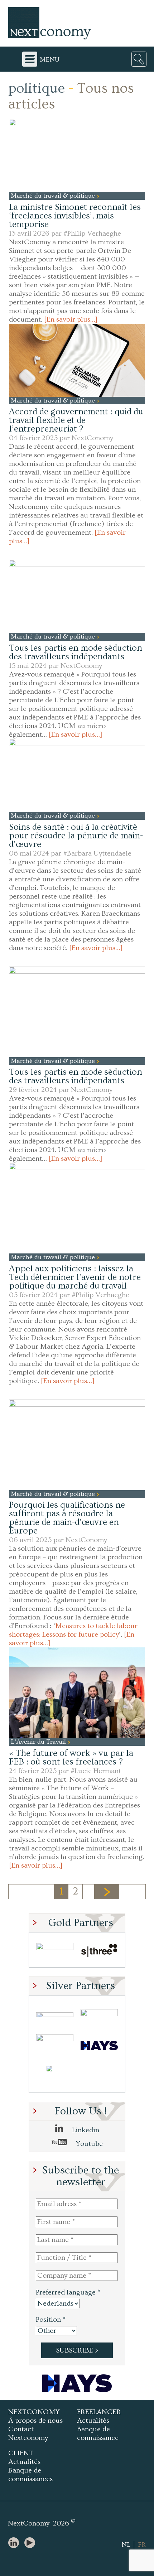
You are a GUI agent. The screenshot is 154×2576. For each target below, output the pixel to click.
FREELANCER (99, 2412)
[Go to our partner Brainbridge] (55, 1952)
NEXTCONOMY (34, 2412)
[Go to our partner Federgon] (55, 2046)
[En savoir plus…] (71, 319)
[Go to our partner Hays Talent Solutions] (99, 2046)
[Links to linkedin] (15, 2543)
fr (142, 2545)
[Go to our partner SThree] (99, 1952)
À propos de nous (35, 2421)
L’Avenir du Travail (39, 1742)
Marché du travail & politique (54, 196)
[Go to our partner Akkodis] (55, 2015)
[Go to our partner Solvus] (99, 2015)
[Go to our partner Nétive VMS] (55, 2077)
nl (126, 2545)
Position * (51, 2320)
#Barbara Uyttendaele (97, 853)
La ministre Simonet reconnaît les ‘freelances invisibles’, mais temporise (75, 216)
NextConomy (92, 438)
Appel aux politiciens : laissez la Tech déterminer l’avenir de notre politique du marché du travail (75, 1277)
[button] (77, 155)
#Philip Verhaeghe (92, 233)
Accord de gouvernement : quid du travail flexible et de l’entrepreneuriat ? (76, 420)
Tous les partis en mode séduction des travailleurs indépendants (76, 652)
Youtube (88, 2144)
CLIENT (21, 2453)
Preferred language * (68, 2292)
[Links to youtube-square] (32, 2543)
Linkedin (85, 2130)
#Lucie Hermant (96, 1771)
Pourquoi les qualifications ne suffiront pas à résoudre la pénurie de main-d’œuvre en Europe (67, 1518)
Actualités (93, 2421)
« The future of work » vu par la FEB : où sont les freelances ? (71, 1758)
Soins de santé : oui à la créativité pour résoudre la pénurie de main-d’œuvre (76, 836)
